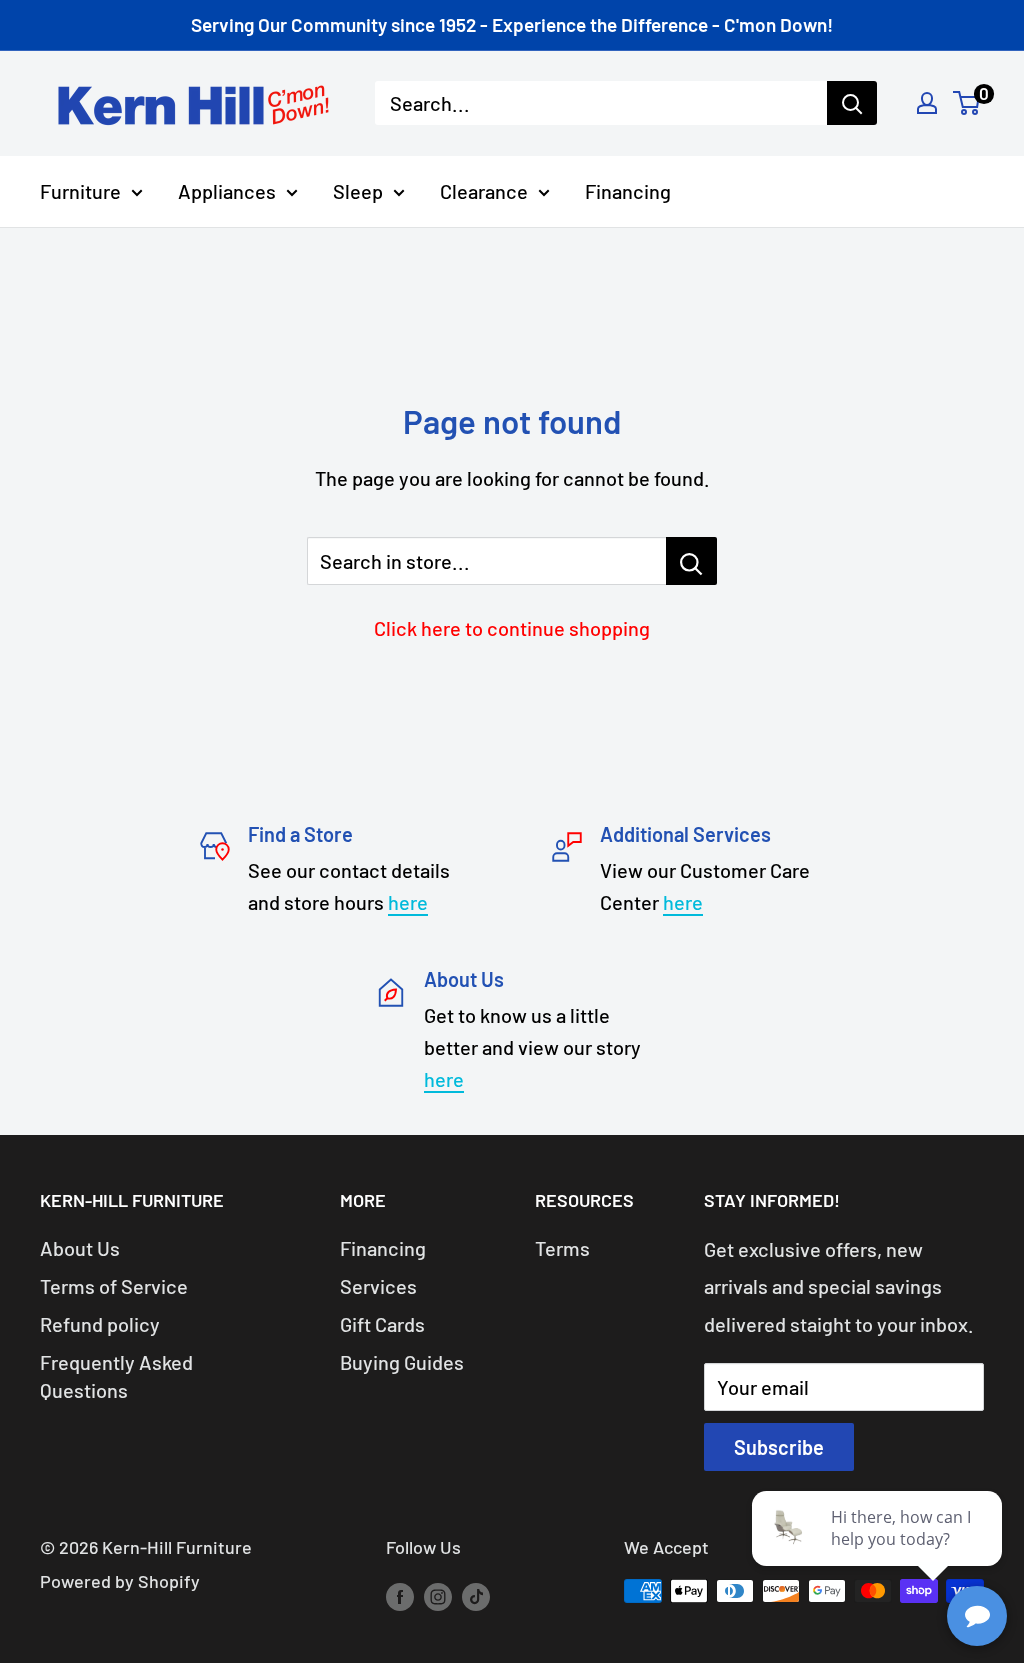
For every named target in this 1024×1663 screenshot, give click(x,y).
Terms (562, 1248)
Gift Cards (382, 1324)
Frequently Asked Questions (116, 1376)
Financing (628, 191)
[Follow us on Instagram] (438, 1596)
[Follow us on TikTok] (476, 1596)
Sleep (358, 191)
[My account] (927, 103)
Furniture (80, 191)
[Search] (852, 103)
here (408, 902)
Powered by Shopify (120, 1581)
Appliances (227, 191)
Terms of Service (114, 1286)
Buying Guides (402, 1362)
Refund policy (100, 1324)
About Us (80, 1248)
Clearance (484, 191)
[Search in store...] (691, 561)
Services (378, 1286)
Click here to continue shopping (512, 628)
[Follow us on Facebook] (400, 1596)
